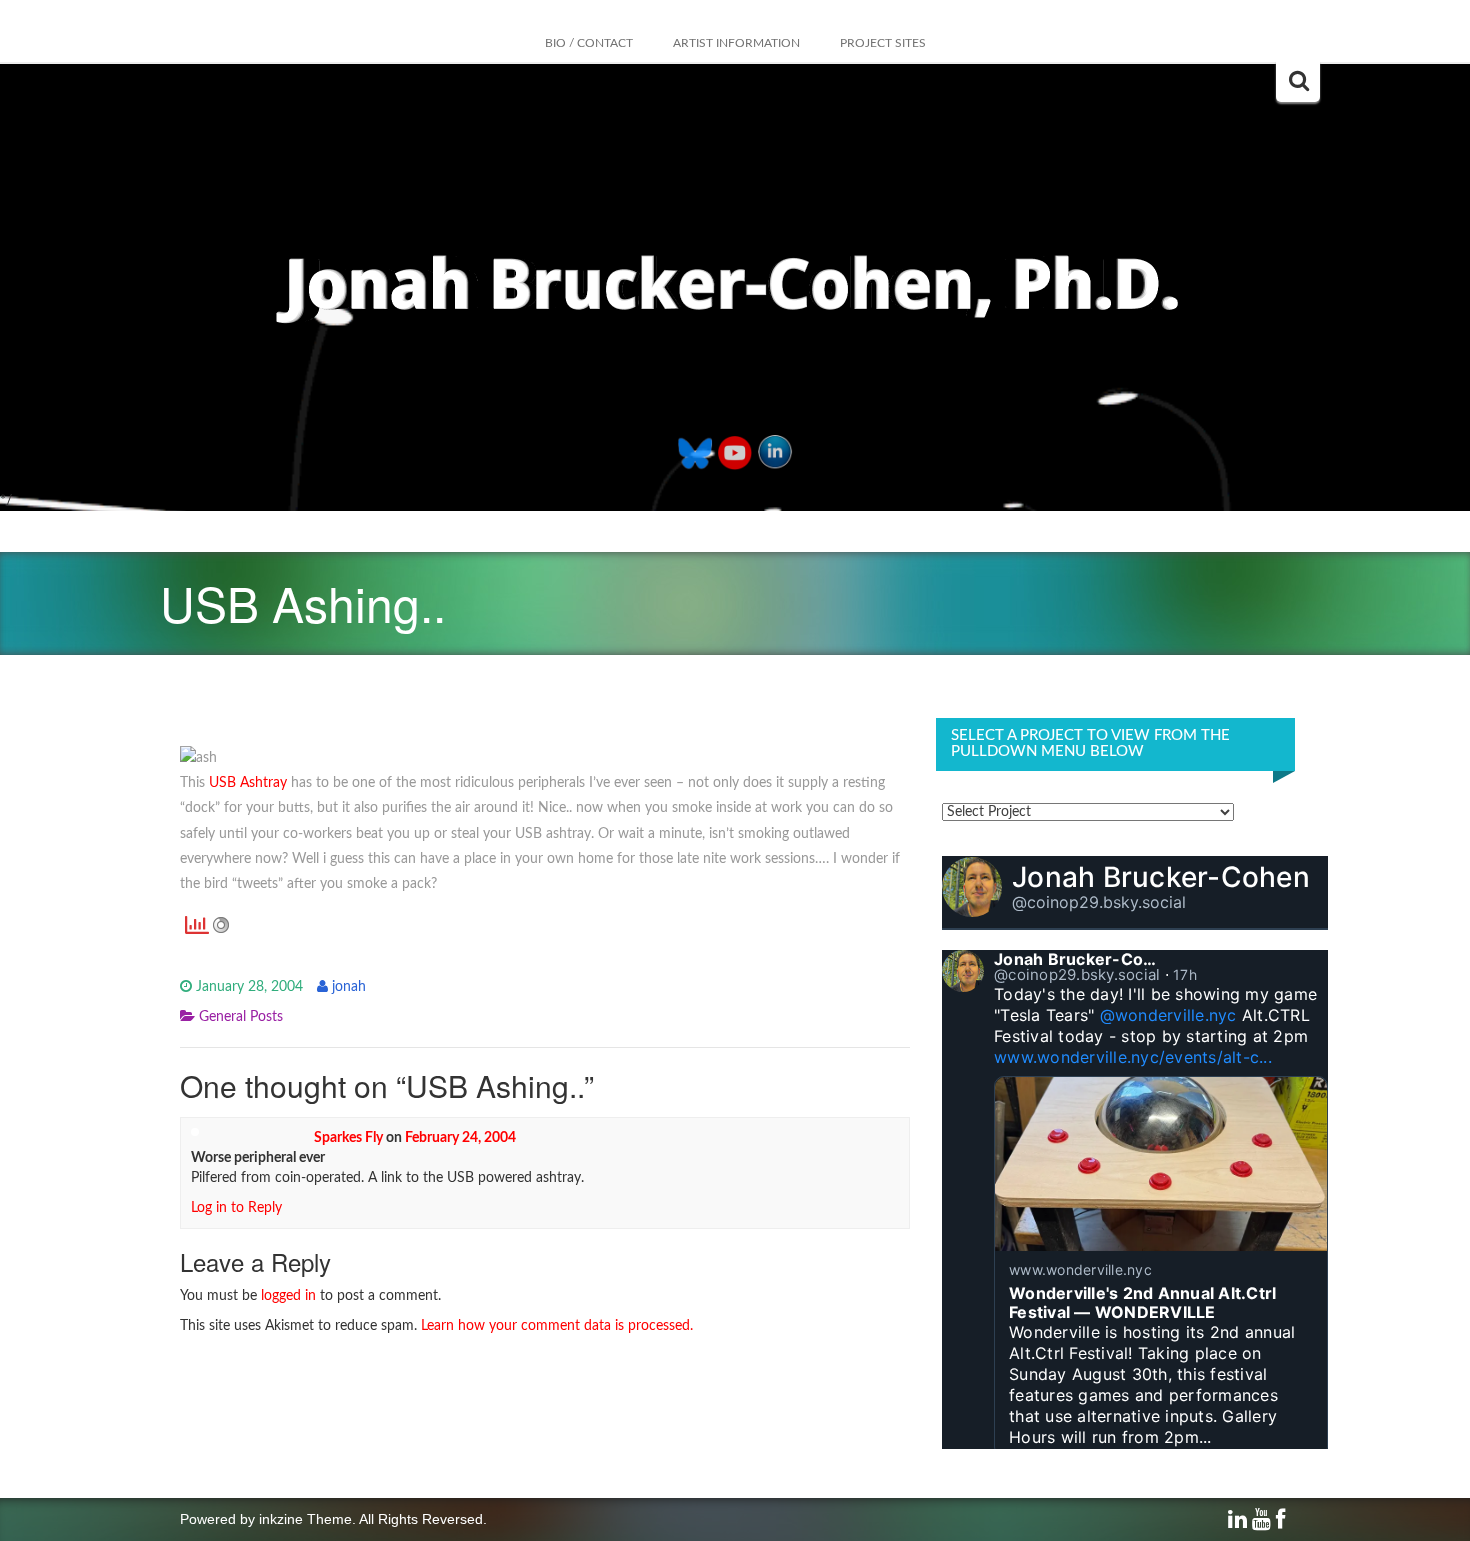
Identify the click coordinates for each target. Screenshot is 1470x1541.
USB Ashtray (248, 783)
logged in (288, 1296)
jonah (349, 987)
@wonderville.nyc (1168, 1015)
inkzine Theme (305, 1519)
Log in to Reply (236, 1208)
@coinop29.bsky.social (1099, 902)
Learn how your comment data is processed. (557, 1326)
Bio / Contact (589, 43)
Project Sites (883, 43)
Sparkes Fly (348, 1138)
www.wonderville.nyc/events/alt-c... (1133, 1057)
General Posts (241, 1017)
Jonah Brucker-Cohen (1161, 877)
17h (1185, 974)
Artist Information (736, 43)
